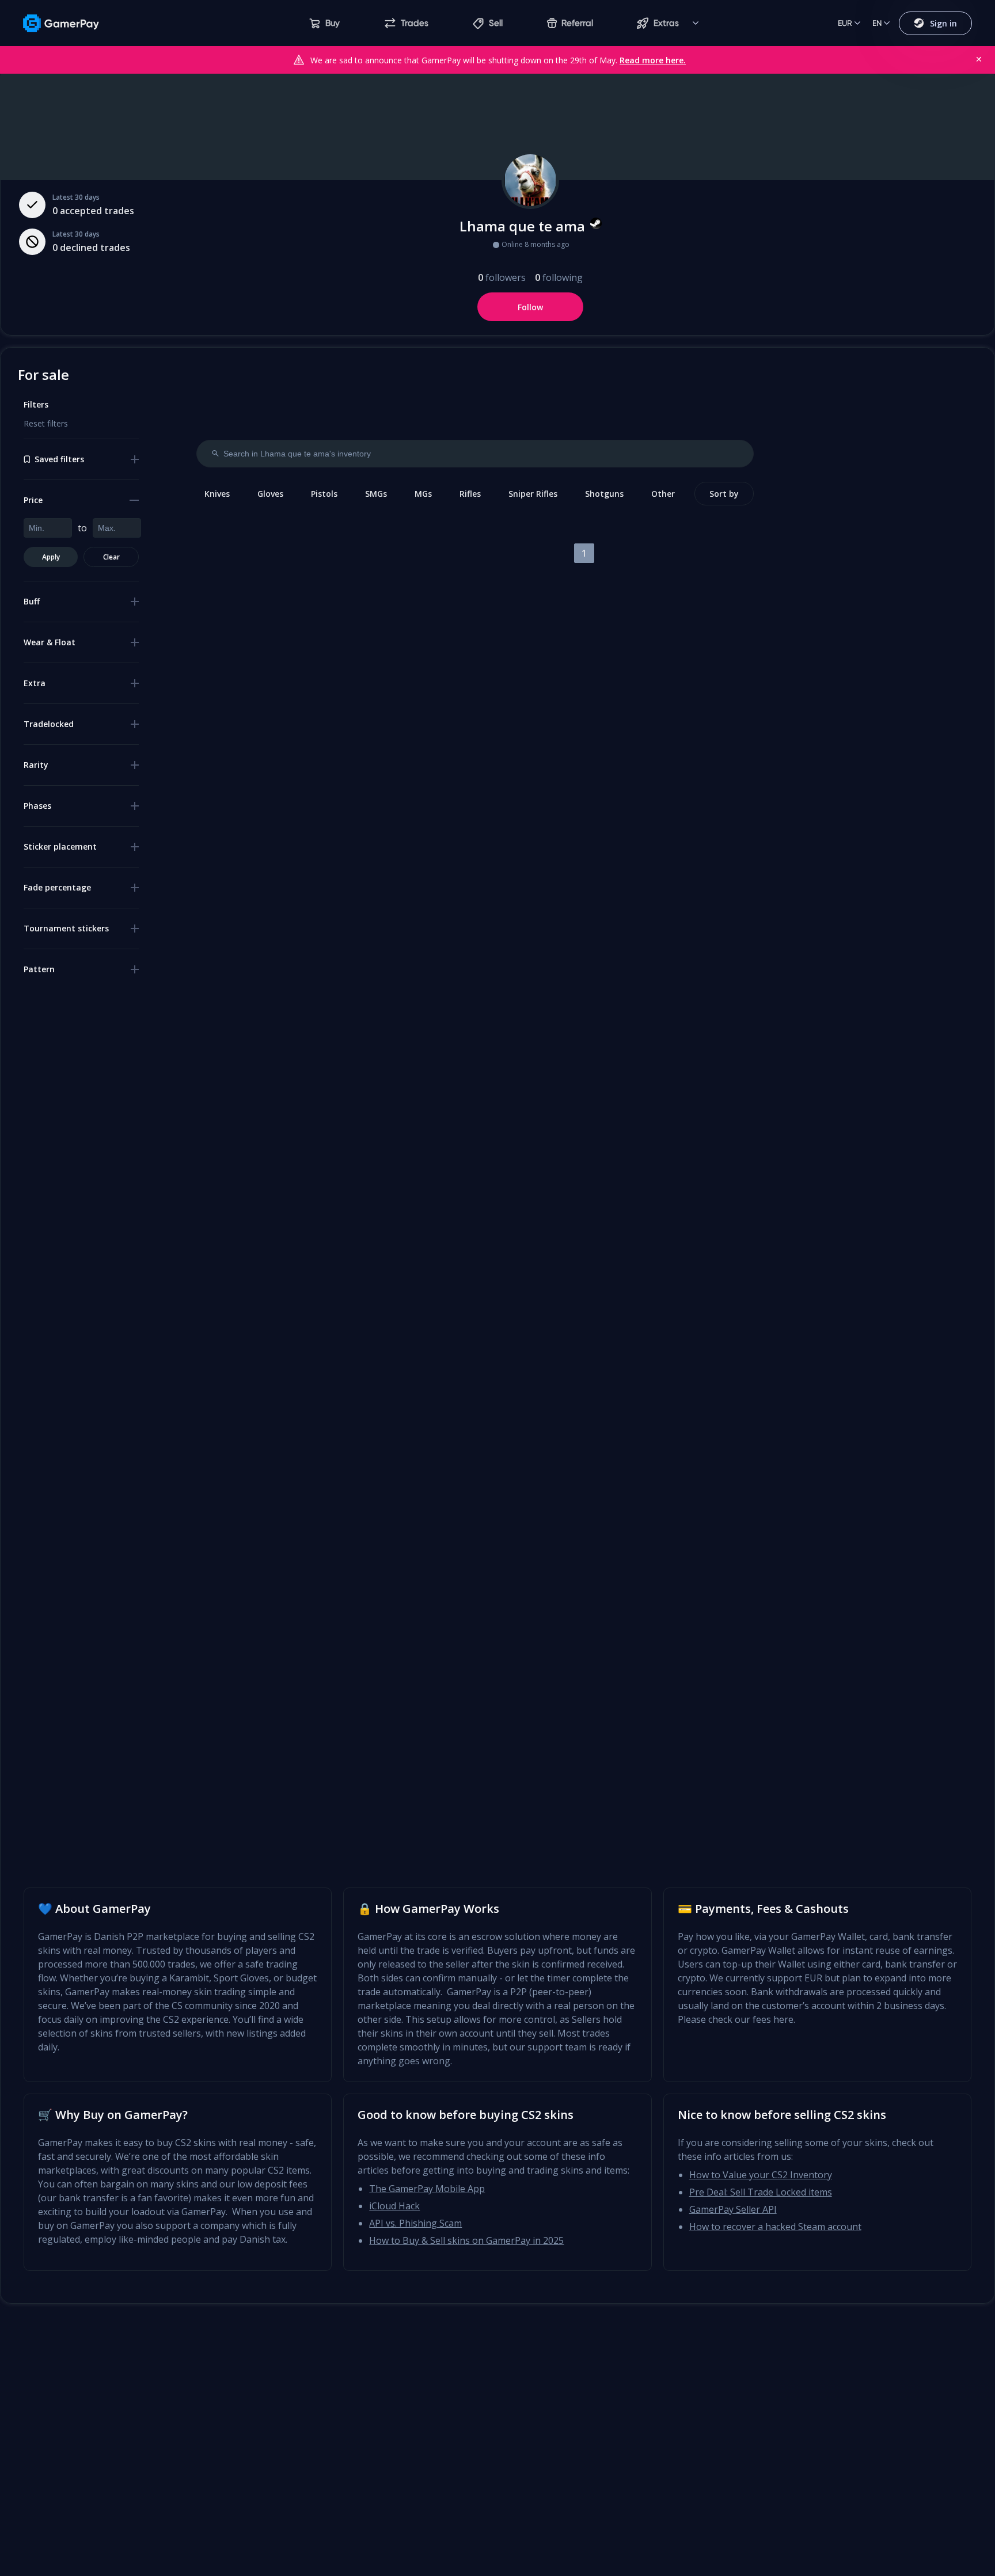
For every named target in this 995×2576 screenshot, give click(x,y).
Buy (333, 23)
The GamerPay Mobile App (427, 2189)
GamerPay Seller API (733, 2209)
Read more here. (653, 60)
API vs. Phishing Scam (415, 2223)
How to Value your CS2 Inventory (761, 2175)
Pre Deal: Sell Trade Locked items (761, 2192)
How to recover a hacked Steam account (775, 2227)
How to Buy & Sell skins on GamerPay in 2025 (466, 2240)
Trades (415, 23)
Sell (496, 23)
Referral (577, 23)
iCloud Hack (394, 2206)
